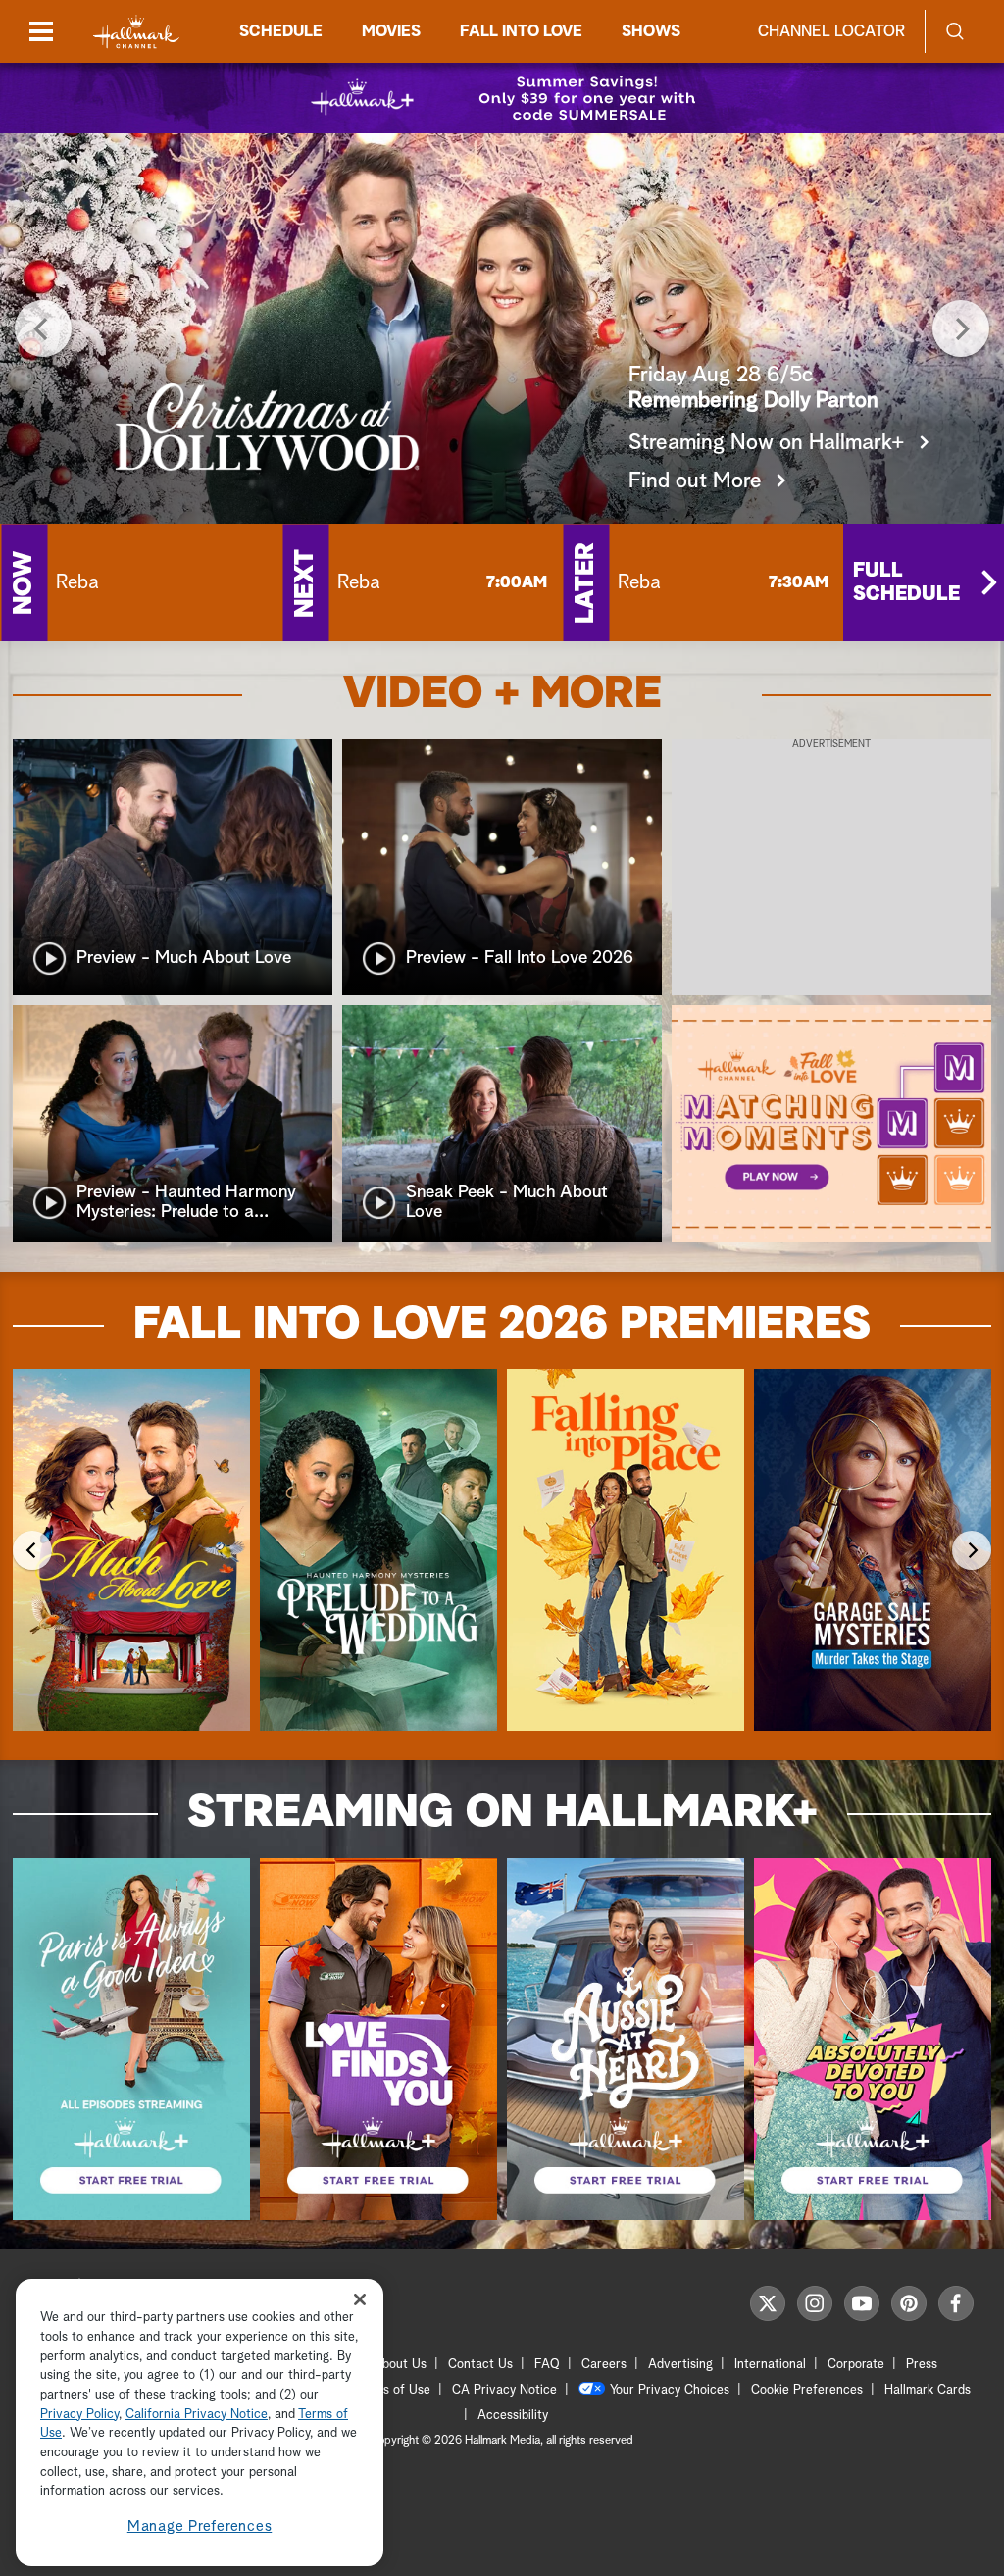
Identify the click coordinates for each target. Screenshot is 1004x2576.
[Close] (360, 2299)
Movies (391, 31)
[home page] (136, 32)
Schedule (281, 31)
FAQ (547, 2365)
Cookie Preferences (807, 2390)
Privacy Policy (79, 2415)
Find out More (695, 481)
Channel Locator (831, 31)
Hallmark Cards (928, 2390)
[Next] (961, 328)
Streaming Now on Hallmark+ (767, 443)
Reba (77, 582)
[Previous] (43, 328)
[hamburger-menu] (41, 31)
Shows (651, 31)
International (770, 2365)
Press (922, 2365)
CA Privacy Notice (504, 2390)
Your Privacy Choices (670, 2390)
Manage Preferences (200, 2526)
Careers (604, 2365)
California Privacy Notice (197, 2415)
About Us (400, 2365)
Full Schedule (906, 582)
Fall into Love (521, 31)
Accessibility (513, 2416)
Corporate (856, 2365)
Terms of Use (393, 2390)
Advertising (680, 2365)
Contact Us (480, 2365)
